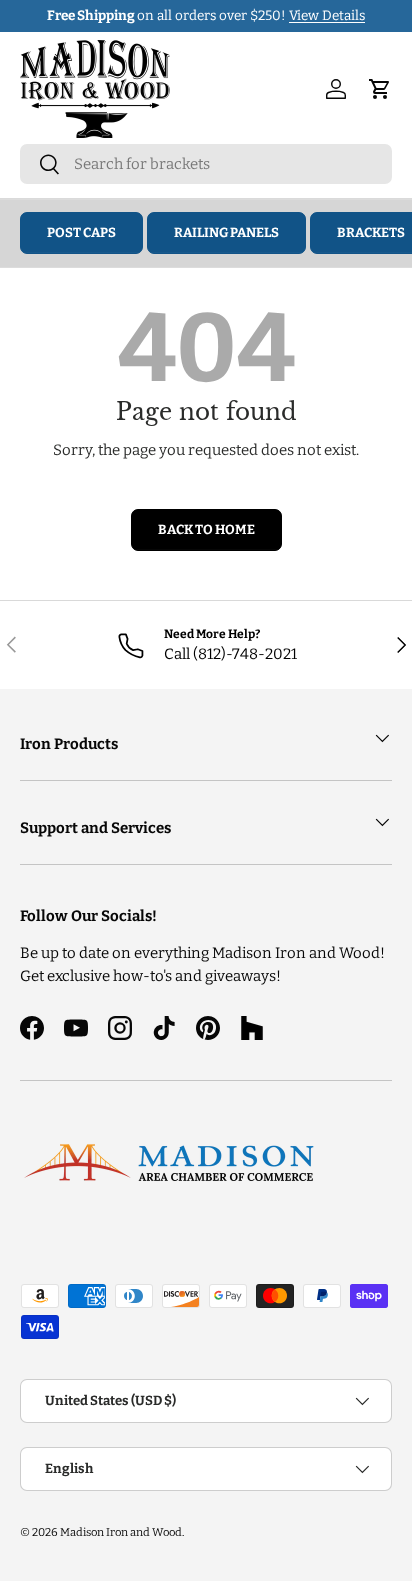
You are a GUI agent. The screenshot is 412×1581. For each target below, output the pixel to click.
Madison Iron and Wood (121, 1532)
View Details (327, 15)
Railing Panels (226, 232)
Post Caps (81, 232)
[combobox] (206, 164)
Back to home (206, 529)
